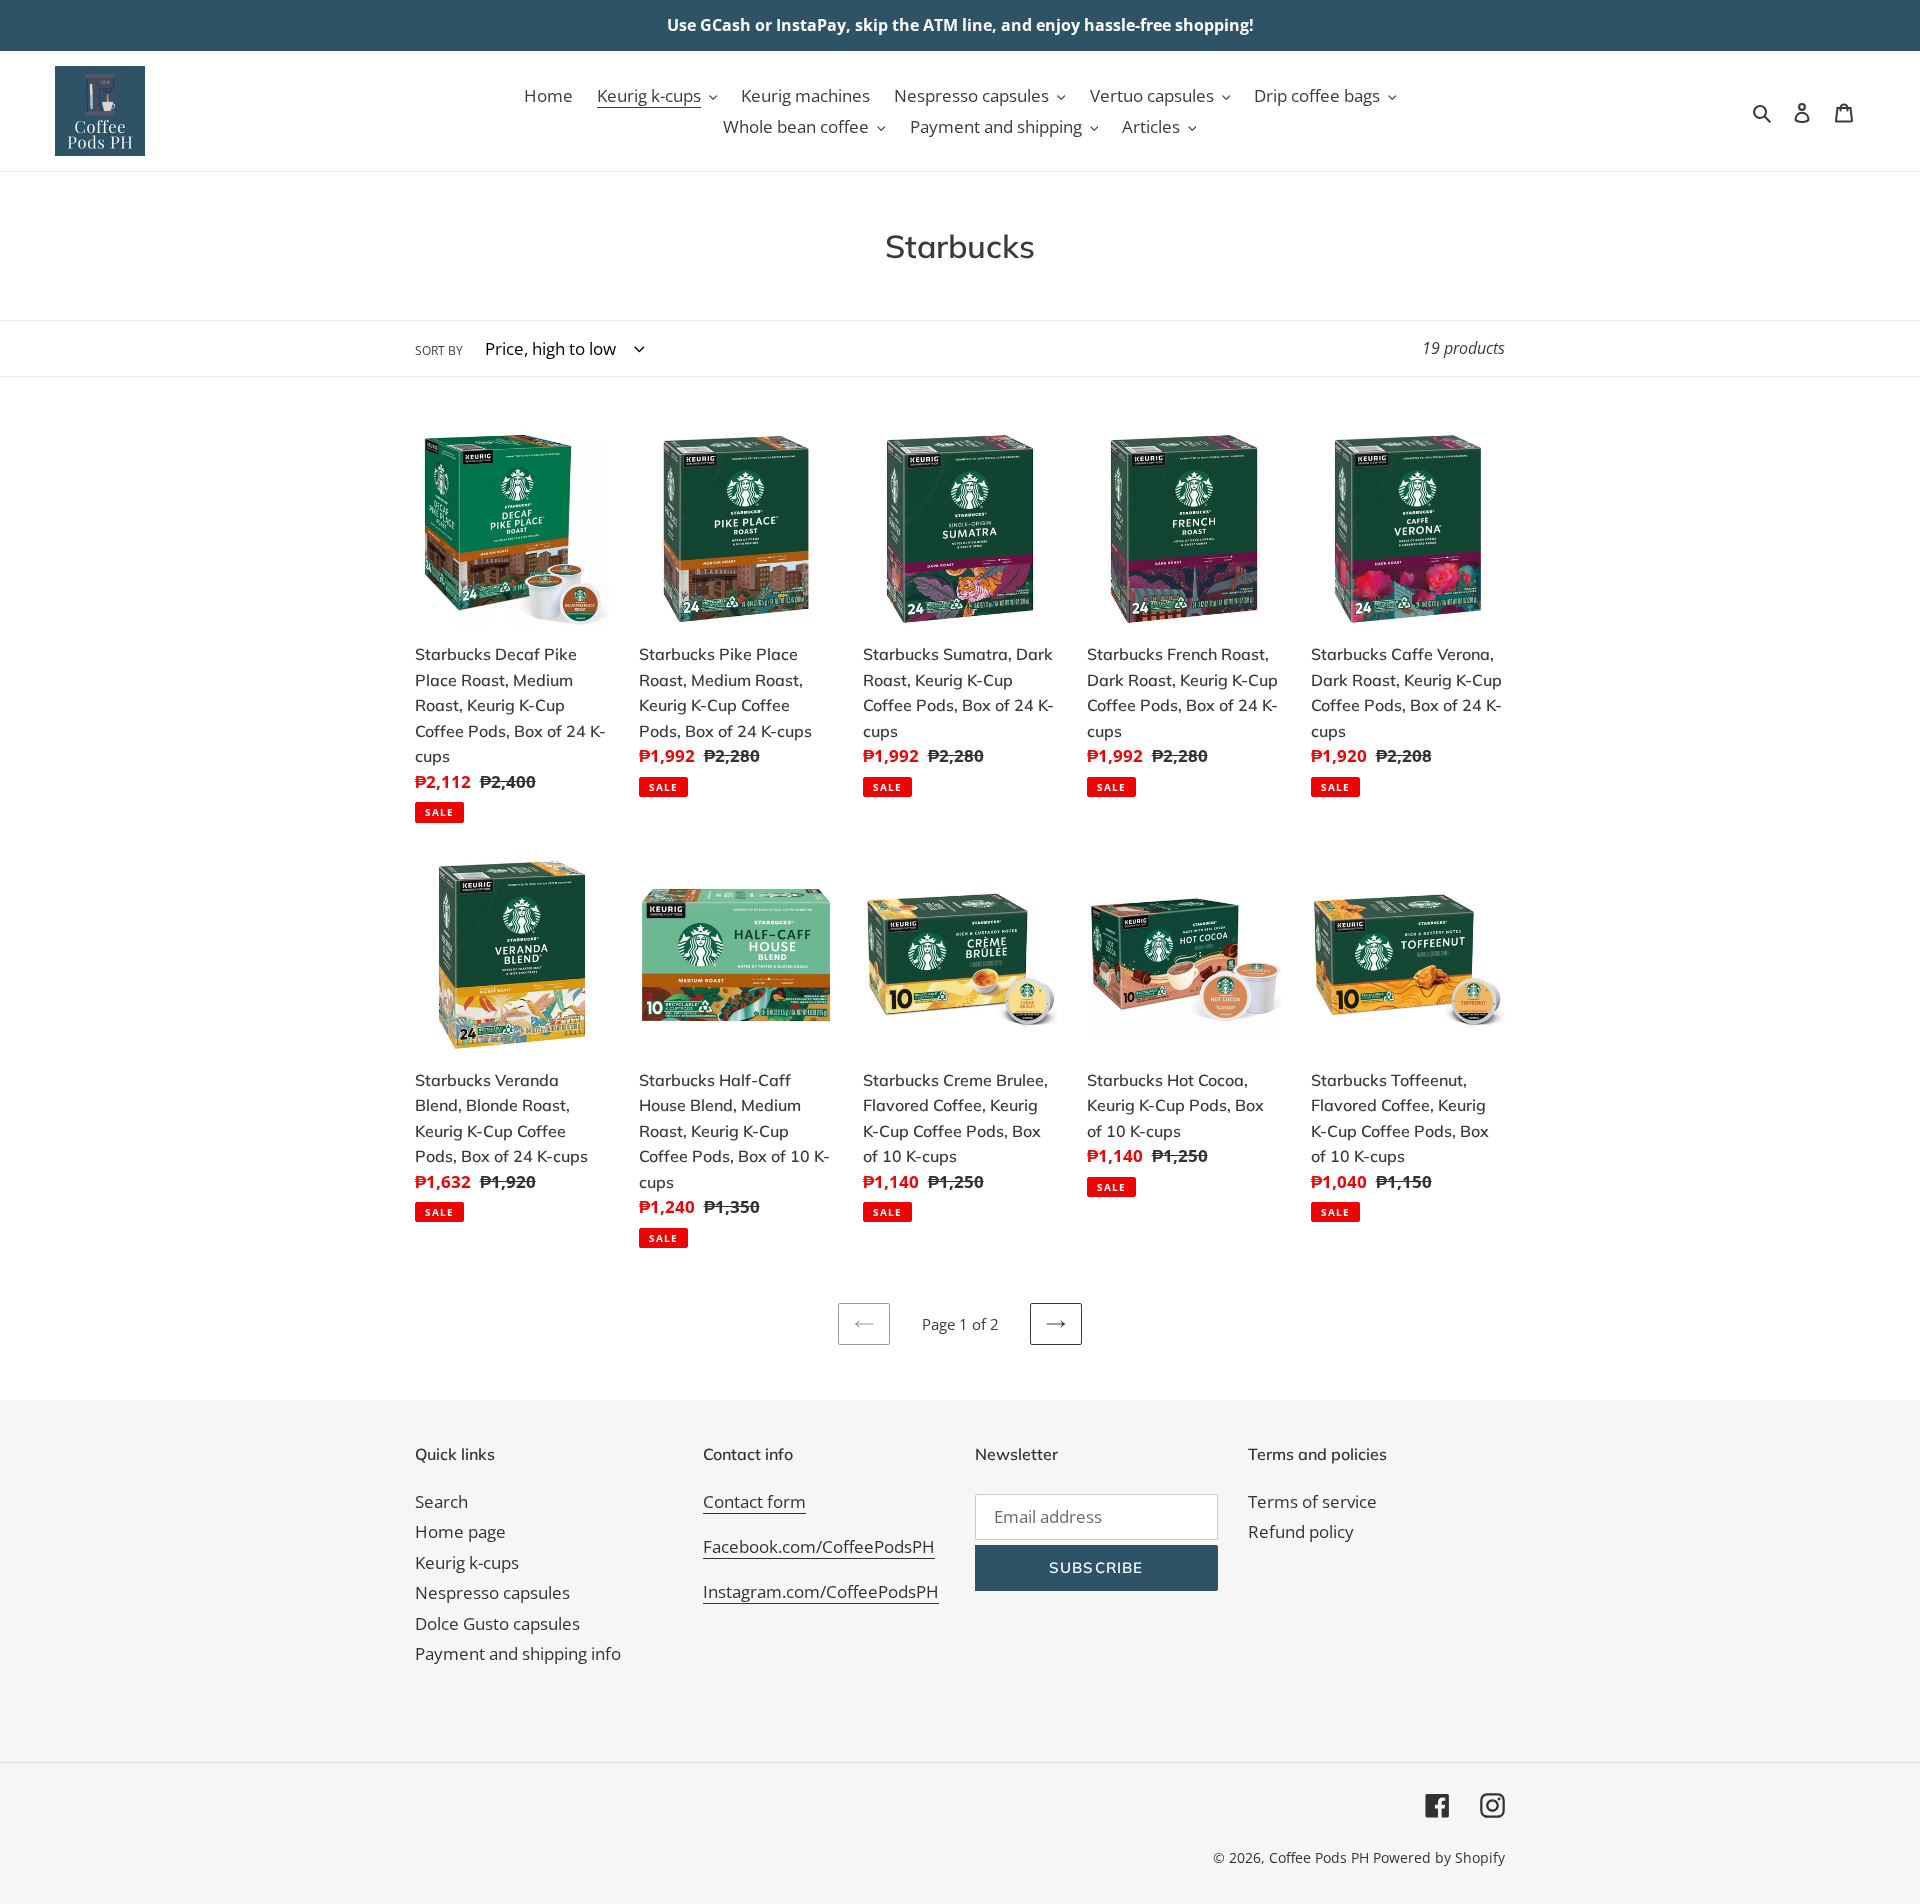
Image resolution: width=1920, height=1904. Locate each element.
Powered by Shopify (1439, 1857)
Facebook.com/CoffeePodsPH (819, 1546)
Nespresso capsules (492, 1592)
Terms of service (1312, 1501)
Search (441, 1501)
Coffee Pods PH (1319, 1857)
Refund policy (1301, 1531)
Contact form (754, 1501)
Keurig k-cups (467, 1562)
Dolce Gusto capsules (497, 1623)
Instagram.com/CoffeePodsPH (821, 1591)
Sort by (439, 350)
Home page (460, 1531)
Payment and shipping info (518, 1653)
